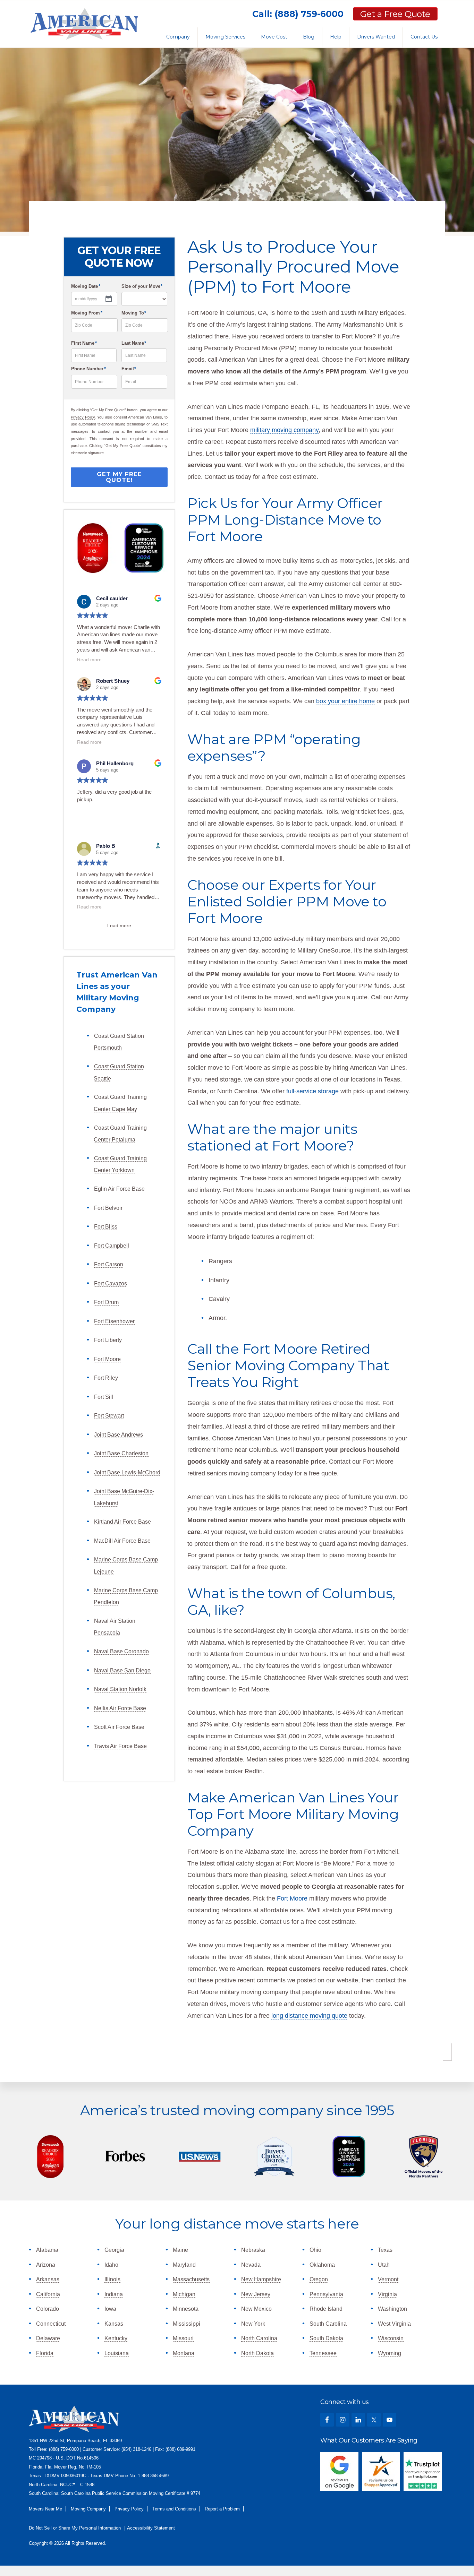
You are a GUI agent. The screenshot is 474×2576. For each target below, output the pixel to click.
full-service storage (312, 1091)
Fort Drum (106, 1302)
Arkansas (48, 2279)
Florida (45, 2353)
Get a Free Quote (395, 14)
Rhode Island (326, 2309)
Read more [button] (89, 660)
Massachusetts (191, 2279)
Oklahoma (322, 2265)
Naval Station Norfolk (120, 1689)
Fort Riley (106, 1378)
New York (253, 2324)
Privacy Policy (83, 417)
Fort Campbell (112, 1246)
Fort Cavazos (111, 1283)
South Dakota (326, 2338)
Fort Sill (104, 1397)
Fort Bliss (106, 1227)
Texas (385, 2250)
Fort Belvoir (108, 1208)
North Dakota (257, 2353)
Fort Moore (107, 1359)
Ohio (315, 2250)
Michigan (184, 2294)
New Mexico (256, 2309)
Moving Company (88, 2509)
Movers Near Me (45, 2509)
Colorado (48, 2309)
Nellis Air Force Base (120, 1708)
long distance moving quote (309, 2016)
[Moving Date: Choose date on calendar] (94, 299)
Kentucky (116, 2338)
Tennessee (323, 2353)
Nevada (251, 2265)
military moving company (284, 430)
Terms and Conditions (174, 2509)
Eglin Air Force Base (119, 1189)
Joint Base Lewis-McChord (127, 1472)
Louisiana (117, 2353)
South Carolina (328, 2324)
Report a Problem (222, 2509)
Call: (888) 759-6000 (298, 14)
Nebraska (253, 2250)
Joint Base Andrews (118, 1435)
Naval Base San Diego (122, 1670)
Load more (119, 925)
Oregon (319, 2279)
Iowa (110, 2309)
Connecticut (51, 2324)
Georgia (114, 2250)
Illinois (112, 2279)
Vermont (388, 2279)
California (48, 2294)
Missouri (183, 2338)
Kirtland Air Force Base (122, 1522)
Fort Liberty (108, 1340)
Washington (392, 2309)
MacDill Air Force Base (122, 1541)
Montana (184, 2353)
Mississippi (187, 2324)
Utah (384, 2265)
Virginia (387, 2294)
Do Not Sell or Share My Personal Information (75, 2528)
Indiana (114, 2294)
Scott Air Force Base (119, 1727)
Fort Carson (109, 1264)
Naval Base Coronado (121, 1651)
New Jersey (256, 2294)
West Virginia (394, 2324)
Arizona (46, 2265)
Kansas (114, 2324)
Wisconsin (391, 2338)
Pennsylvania (326, 2294)
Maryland (184, 2265)
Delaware (48, 2338)
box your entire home (345, 701)
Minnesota (186, 2309)
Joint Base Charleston (121, 1453)
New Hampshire (261, 2279)
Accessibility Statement (151, 2528)
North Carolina (259, 2338)
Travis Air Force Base (120, 1746)
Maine (180, 2250)
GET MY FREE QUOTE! (119, 477)
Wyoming (390, 2353)
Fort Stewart (109, 1416)
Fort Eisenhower (114, 1321)
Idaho (111, 2265)
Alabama (47, 2250)
